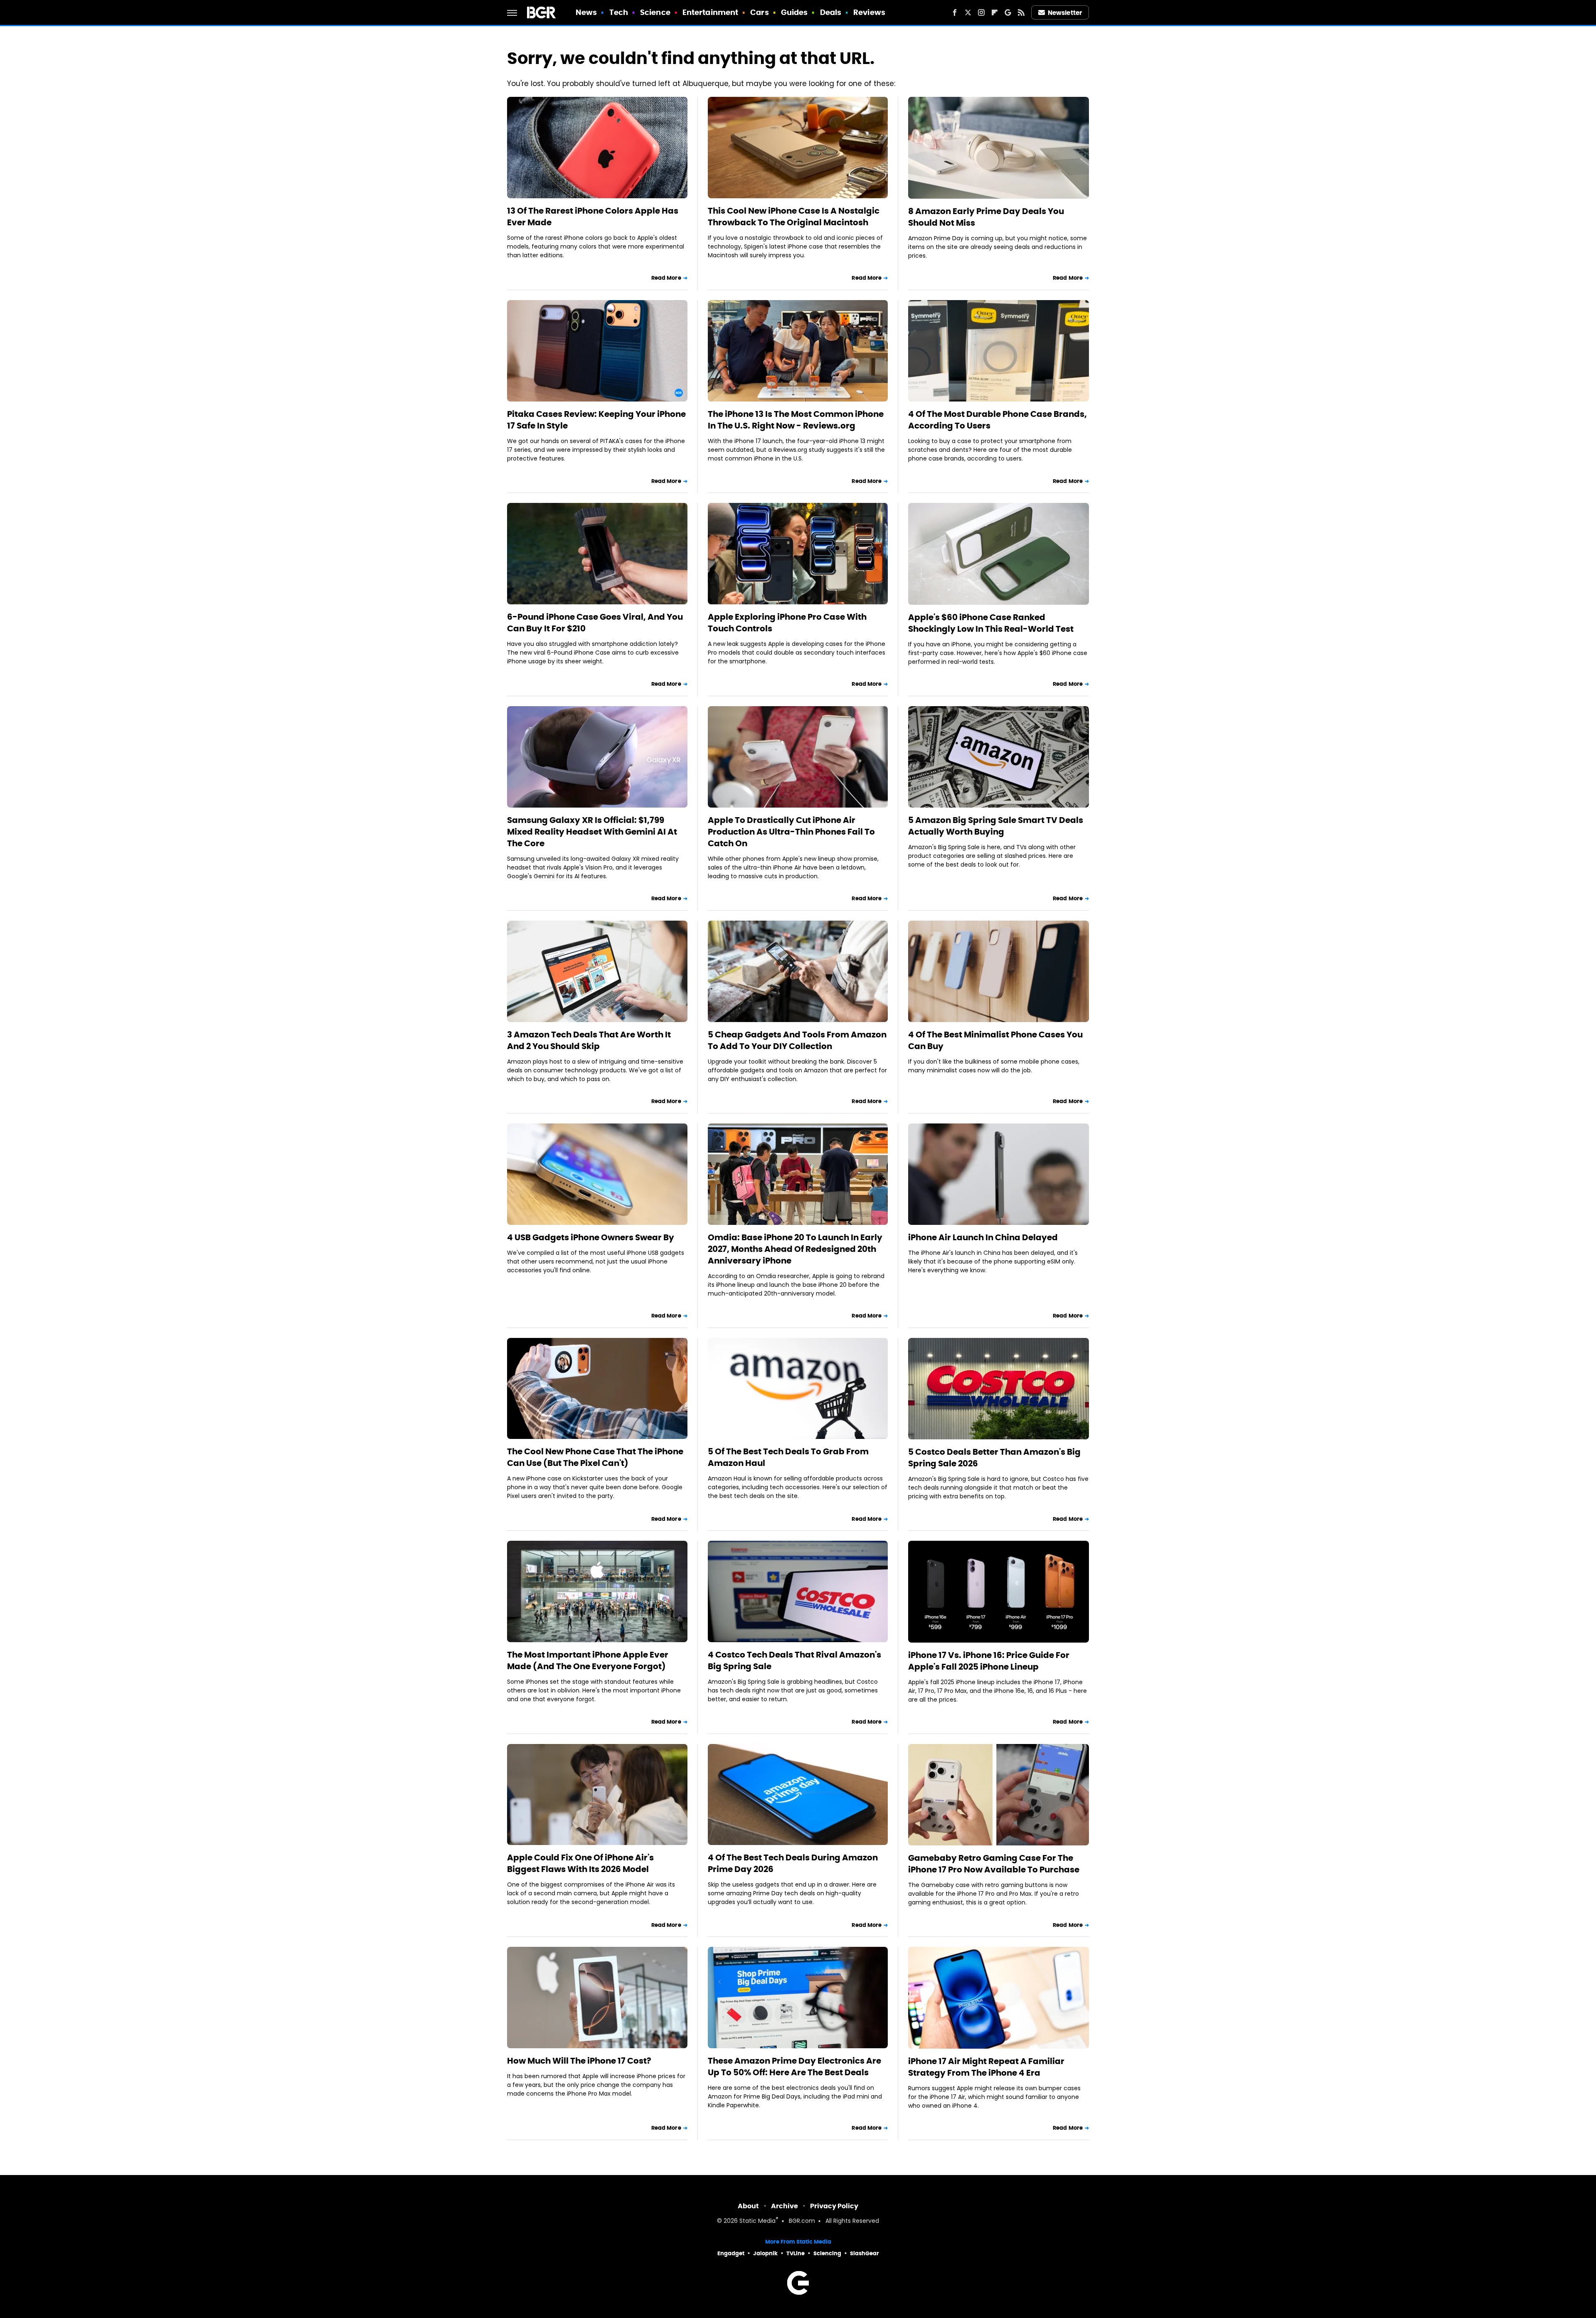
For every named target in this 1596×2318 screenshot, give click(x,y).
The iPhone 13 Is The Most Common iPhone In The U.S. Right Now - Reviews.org (796, 420)
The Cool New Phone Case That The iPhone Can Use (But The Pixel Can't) (595, 1457)
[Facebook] (955, 12)
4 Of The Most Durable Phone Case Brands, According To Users (997, 420)
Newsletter (1065, 13)
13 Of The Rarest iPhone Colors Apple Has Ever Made (593, 217)
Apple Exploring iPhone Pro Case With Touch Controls (787, 623)
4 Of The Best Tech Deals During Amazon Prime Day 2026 (793, 1863)
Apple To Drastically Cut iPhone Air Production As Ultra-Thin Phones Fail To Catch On (791, 832)
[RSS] (1021, 12)
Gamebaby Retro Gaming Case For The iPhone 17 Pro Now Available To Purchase (994, 1864)
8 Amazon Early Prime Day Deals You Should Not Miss (986, 217)
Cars (759, 12)
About (748, 2206)
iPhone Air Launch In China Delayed (983, 1237)
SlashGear (864, 2253)
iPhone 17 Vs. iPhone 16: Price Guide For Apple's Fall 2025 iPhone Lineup (989, 1661)
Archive (784, 2206)
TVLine (796, 2253)
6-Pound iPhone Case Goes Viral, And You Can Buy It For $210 (595, 623)
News (586, 12)
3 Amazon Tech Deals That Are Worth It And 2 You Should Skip (589, 1040)
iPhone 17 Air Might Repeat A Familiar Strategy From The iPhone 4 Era (986, 2067)
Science (655, 12)
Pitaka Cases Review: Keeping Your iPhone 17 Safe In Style (596, 420)
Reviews (869, 12)
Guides (794, 12)
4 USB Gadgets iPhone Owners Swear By (591, 1237)
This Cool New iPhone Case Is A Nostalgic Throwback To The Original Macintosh (794, 217)
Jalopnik (765, 2253)
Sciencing (827, 2253)
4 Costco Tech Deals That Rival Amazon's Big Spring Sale (794, 1660)
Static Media (757, 2221)
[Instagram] (981, 12)
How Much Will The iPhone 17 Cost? (579, 2061)
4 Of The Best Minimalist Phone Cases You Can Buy (995, 1040)
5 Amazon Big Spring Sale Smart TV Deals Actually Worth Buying (996, 826)
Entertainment (710, 12)
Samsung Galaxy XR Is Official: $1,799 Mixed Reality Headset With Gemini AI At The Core (592, 832)
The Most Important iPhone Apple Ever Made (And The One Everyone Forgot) (588, 1660)
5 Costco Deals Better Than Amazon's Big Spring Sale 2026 (994, 1458)
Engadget (731, 2253)
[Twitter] (968, 12)
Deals (831, 12)
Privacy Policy (834, 2206)
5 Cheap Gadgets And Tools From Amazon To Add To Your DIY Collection (797, 1040)
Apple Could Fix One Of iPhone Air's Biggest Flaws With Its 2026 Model (580, 1863)
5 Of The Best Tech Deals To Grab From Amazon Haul (788, 1457)
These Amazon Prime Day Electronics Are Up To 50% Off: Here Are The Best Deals (794, 2067)
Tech (619, 12)
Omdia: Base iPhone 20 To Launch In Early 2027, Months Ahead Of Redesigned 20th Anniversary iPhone (795, 1249)
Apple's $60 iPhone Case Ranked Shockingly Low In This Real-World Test (991, 623)
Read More (666, 278)
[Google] (1008, 12)
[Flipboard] (995, 12)
